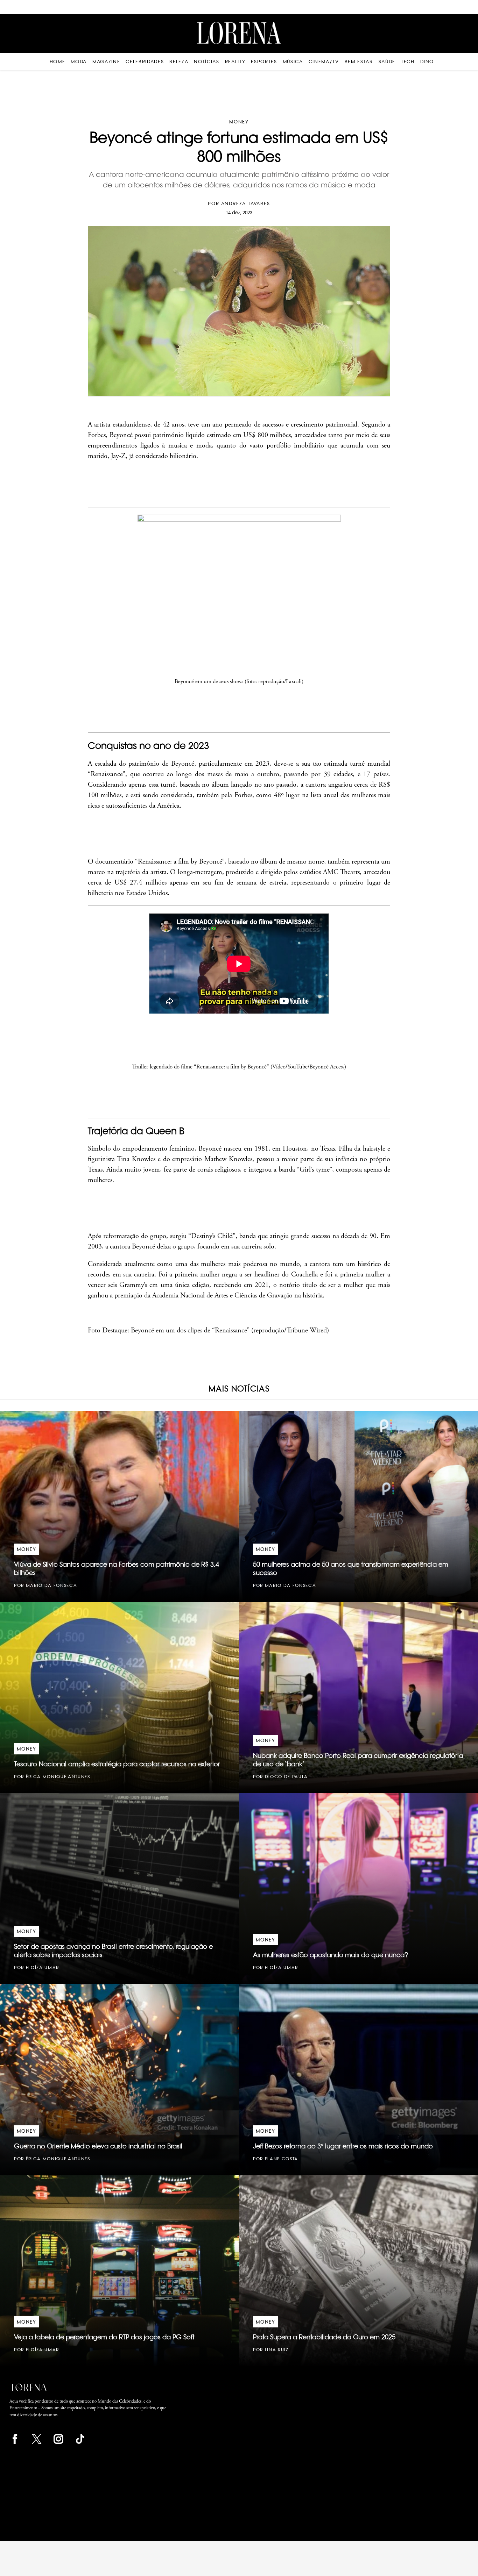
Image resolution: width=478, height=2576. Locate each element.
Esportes (264, 62)
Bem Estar (359, 62)
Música (293, 62)
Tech (408, 62)
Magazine (106, 62)
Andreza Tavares (246, 203)
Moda (79, 62)
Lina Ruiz (277, 2350)
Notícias (206, 62)
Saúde (387, 62)
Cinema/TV (324, 62)
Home (58, 62)
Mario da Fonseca (52, 1585)
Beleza (179, 62)
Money (239, 122)
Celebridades (145, 62)
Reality (235, 62)
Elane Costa (282, 2159)
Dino (427, 62)
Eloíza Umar (43, 1967)
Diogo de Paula (286, 1777)
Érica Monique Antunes (58, 1777)
